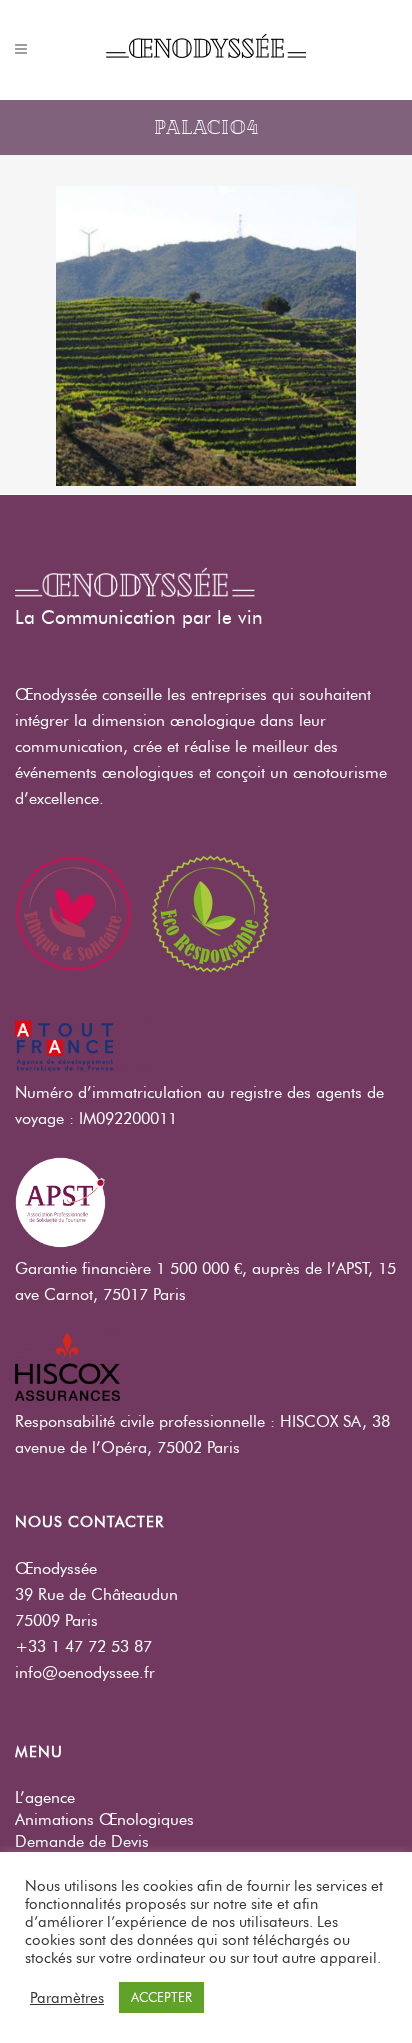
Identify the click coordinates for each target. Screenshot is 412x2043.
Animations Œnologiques (104, 1819)
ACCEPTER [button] (161, 1997)
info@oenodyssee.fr (85, 1672)
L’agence (45, 1797)
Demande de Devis (82, 1841)
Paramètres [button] (67, 1998)
